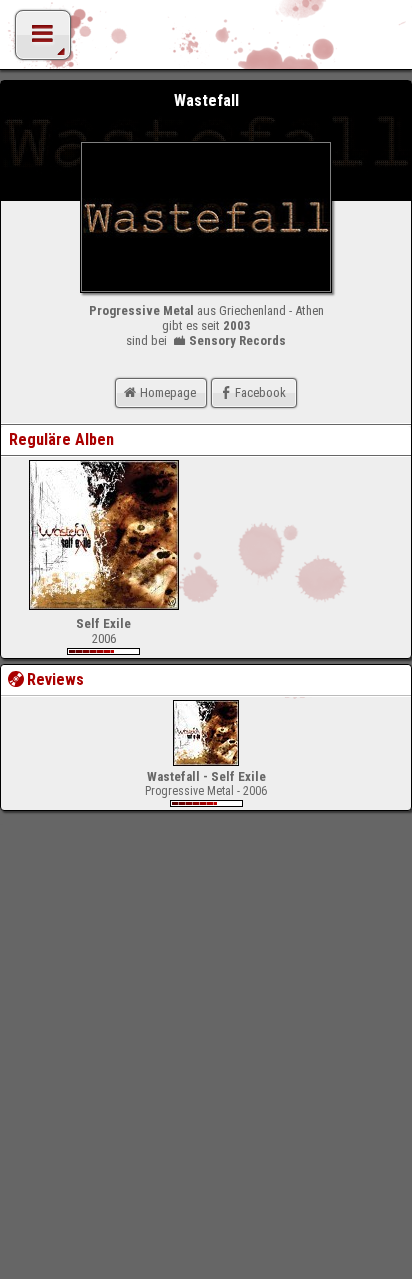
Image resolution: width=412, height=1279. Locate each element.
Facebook (260, 392)
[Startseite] (206, 40)
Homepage (168, 392)
